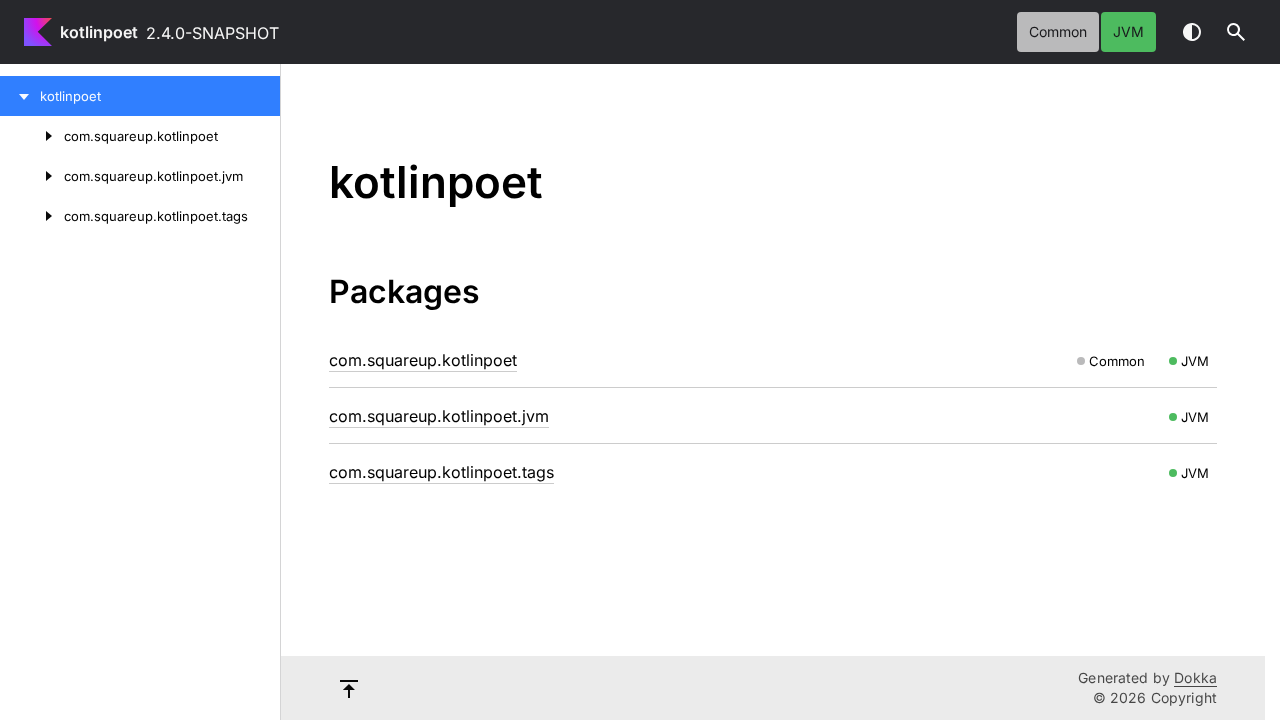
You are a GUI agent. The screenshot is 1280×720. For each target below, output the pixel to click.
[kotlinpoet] (20, 96)
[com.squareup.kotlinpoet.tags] (32, 216)
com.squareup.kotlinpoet (423, 360)
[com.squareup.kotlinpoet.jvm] (32, 176)
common (1058, 31)
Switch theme (1192, 32)
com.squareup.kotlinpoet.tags (441, 472)
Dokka (1195, 677)
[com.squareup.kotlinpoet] (32, 136)
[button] (1236, 32)
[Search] (1236, 32)
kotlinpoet (99, 32)
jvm (1128, 31)
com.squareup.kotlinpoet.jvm (439, 416)
